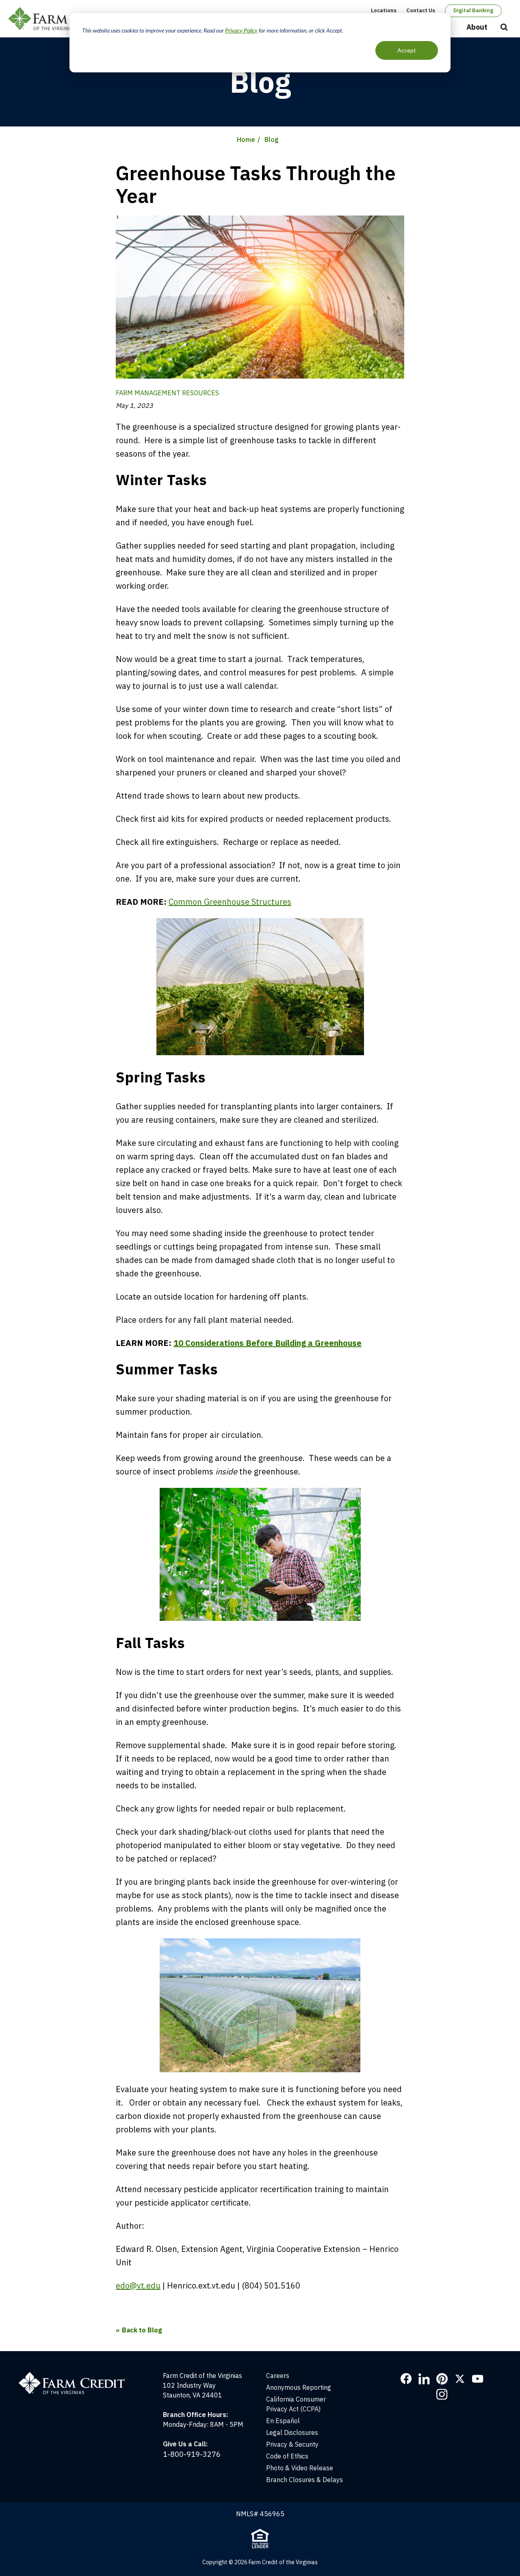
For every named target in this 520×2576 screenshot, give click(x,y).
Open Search (504, 28)
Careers (278, 2376)
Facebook (406, 2379)
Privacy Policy (241, 30)
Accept (407, 50)
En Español (283, 2421)
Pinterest (442, 2379)
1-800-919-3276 (192, 2454)
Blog (272, 139)
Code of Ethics (287, 2456)
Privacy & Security (292, 2444)
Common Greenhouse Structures (230, 902)
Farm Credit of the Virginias (66, 19)
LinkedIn (424, 2379)
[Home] (77, 2376)
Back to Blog (142, 2330)
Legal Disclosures (292, 2432)
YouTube (478, 2379)
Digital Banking (473, 10)
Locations (384, 10)
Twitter (460, 2379)
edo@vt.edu (138, 2285)
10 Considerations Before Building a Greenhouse (268, 1343)
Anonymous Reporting (299, 2387)
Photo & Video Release (300, 2468)
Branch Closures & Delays (304, 2480)
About (477, 27)
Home (246, 139)
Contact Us (421, 10)
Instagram (442, 2394)
